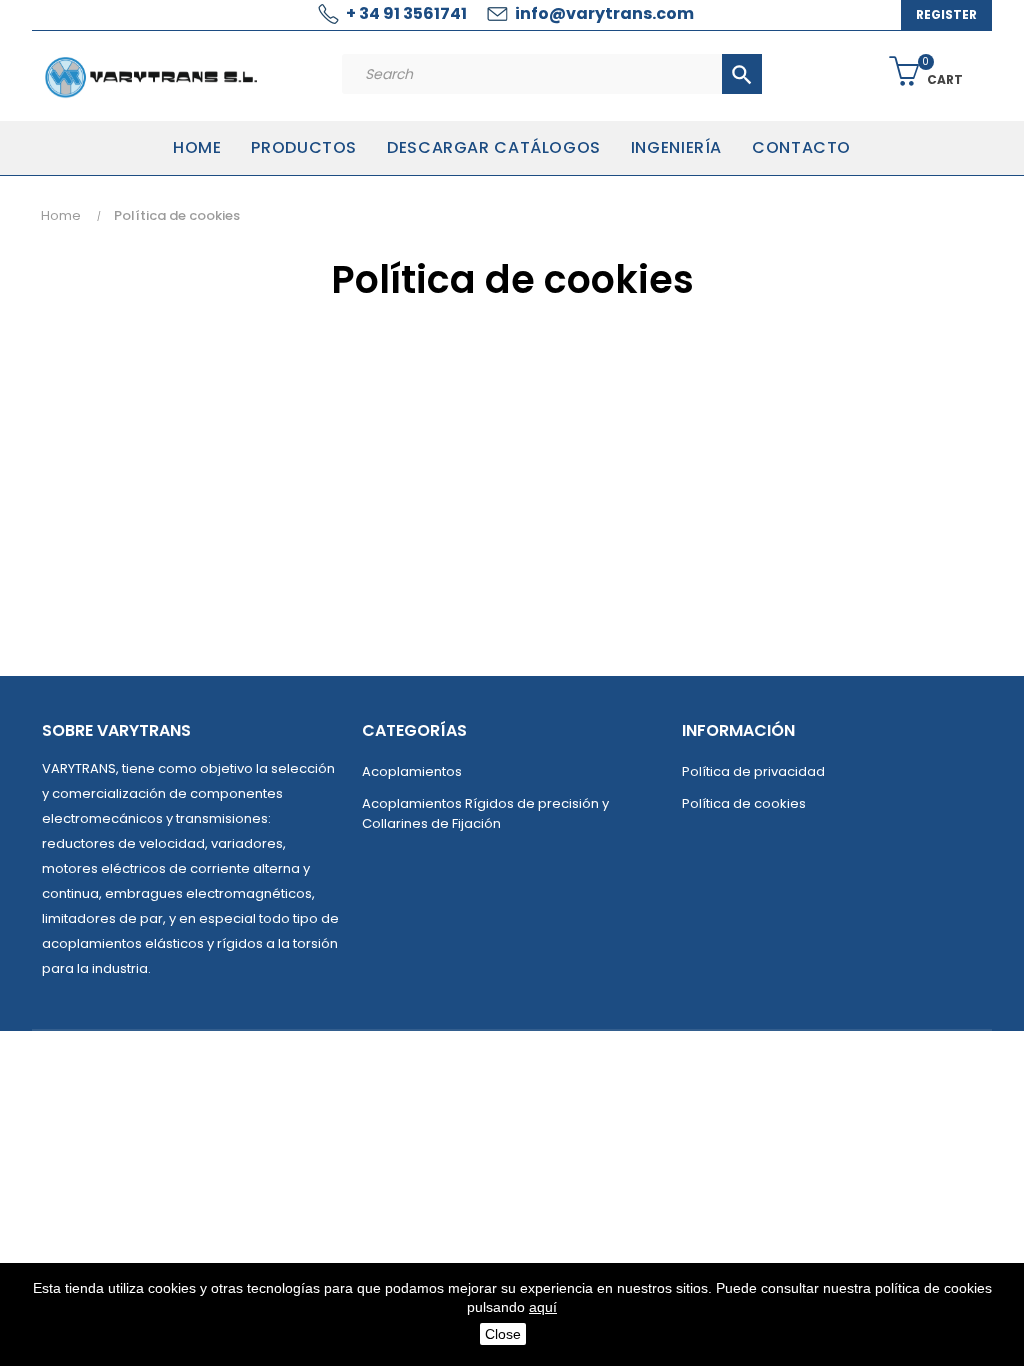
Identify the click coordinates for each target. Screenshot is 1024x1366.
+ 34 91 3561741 (406, 13)
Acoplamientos (412, 771)
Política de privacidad (753, 771)
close (503, 1334)
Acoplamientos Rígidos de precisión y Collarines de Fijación (485, 813)
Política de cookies (744, 803)
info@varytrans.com (604, 13)
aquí (543, 1307)
